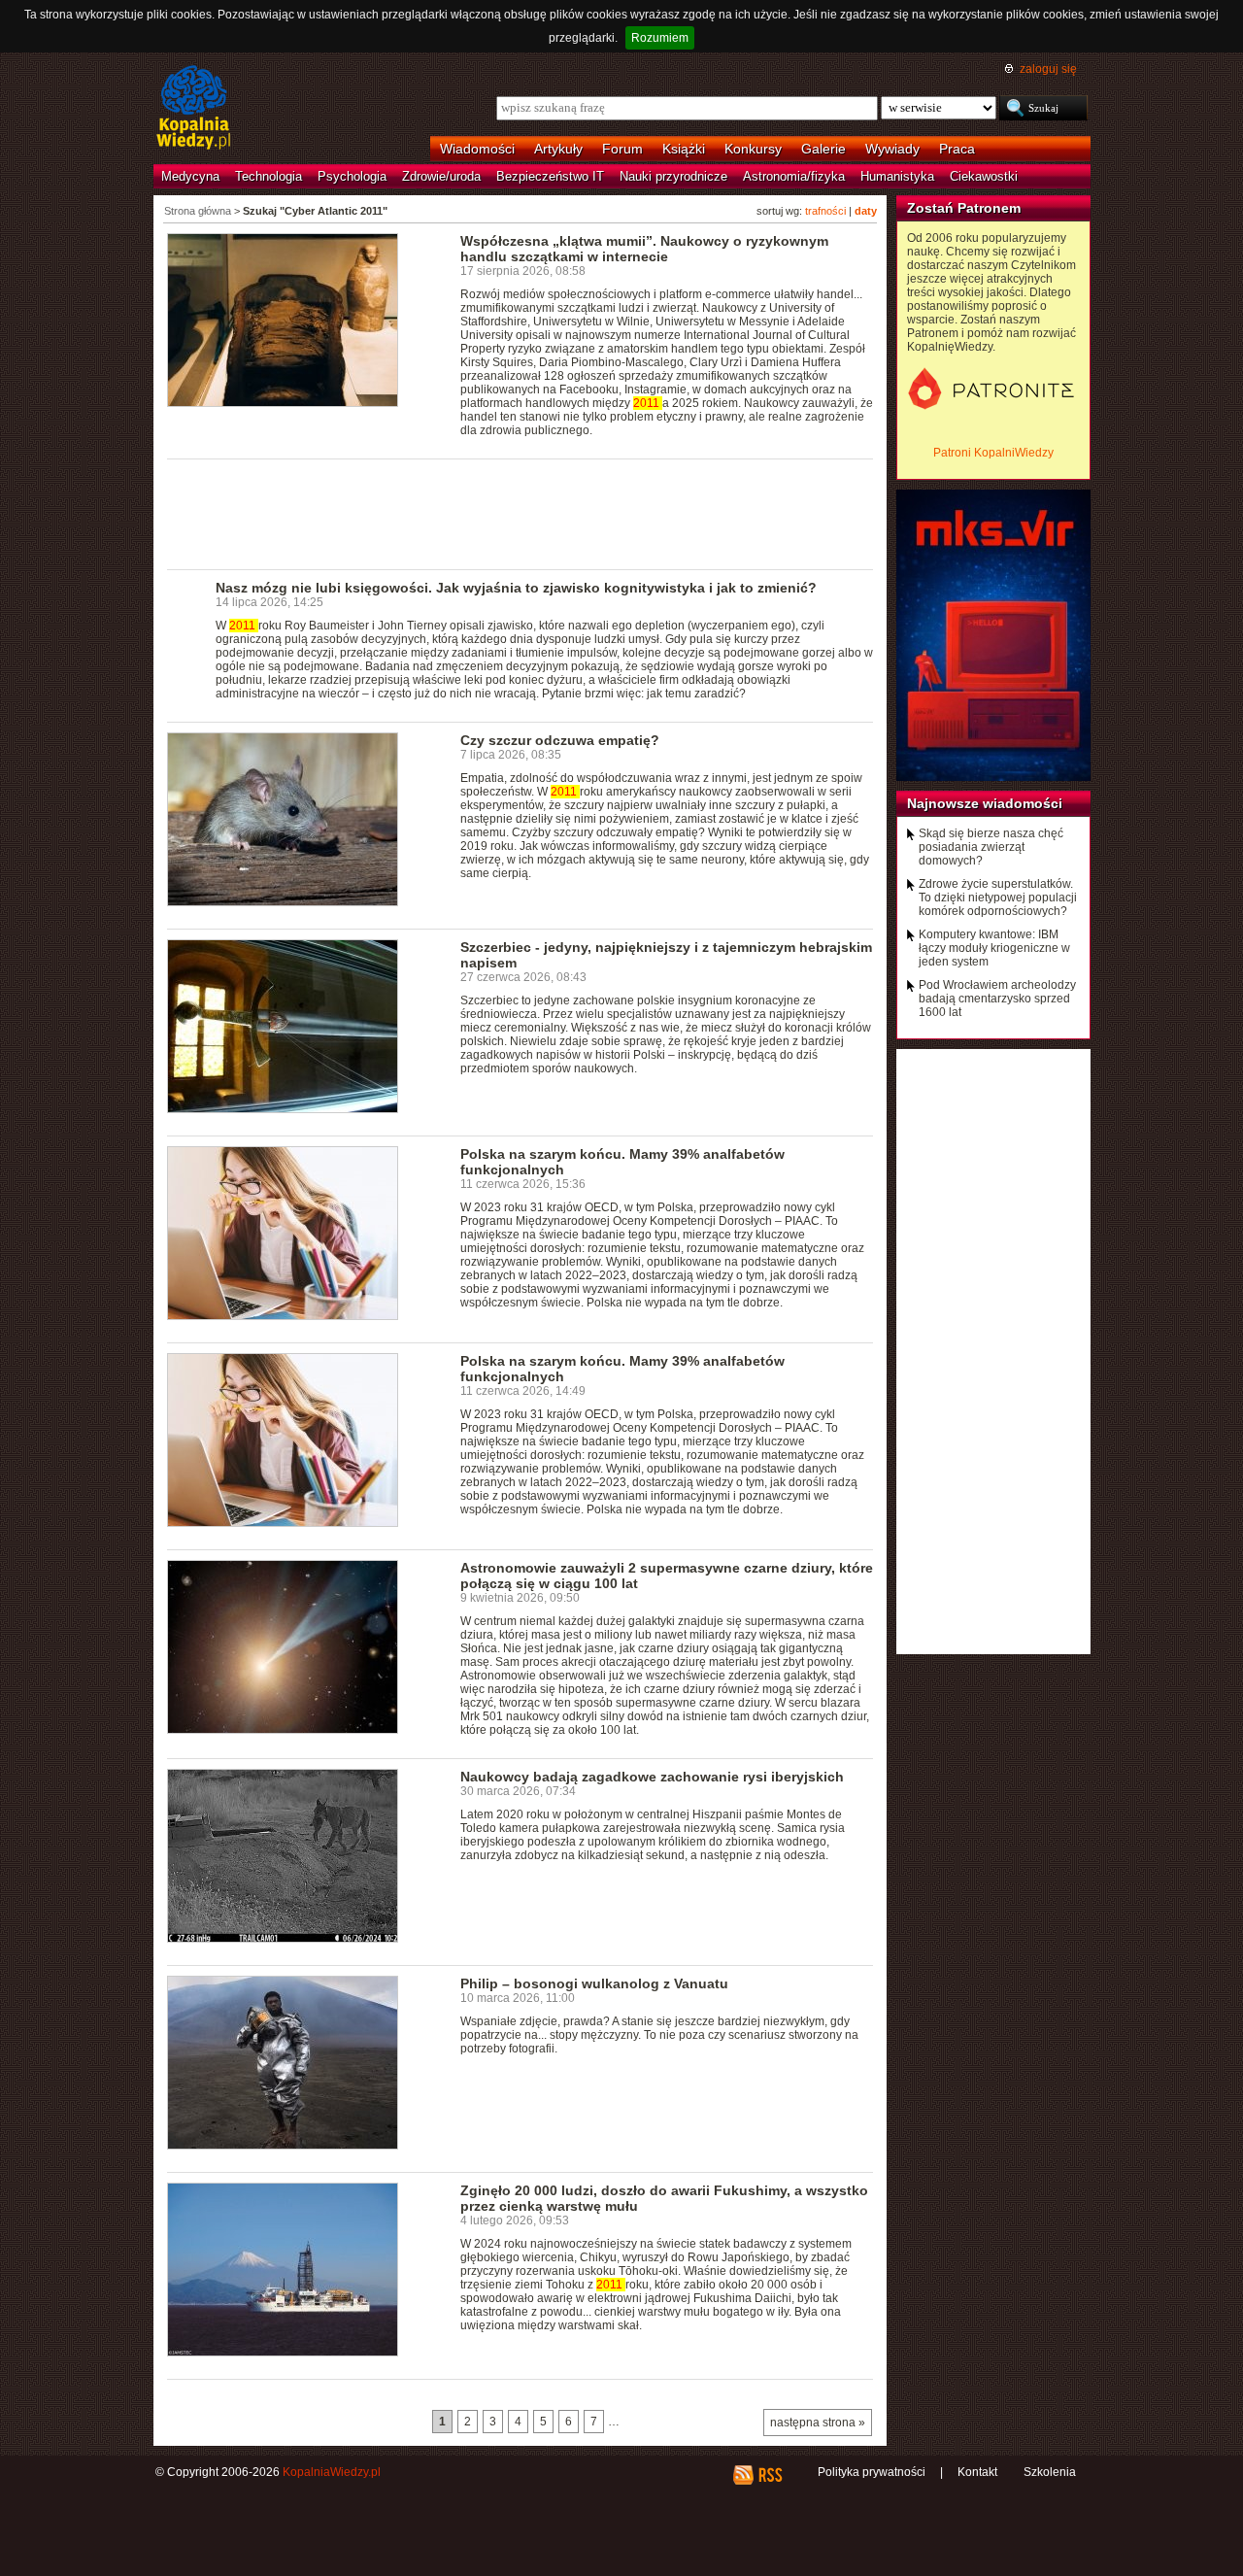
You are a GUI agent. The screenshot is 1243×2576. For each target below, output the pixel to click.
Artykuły (558, 149)
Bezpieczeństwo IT (550, 176)
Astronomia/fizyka (794, 176)
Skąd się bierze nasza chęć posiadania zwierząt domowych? (991, 847)
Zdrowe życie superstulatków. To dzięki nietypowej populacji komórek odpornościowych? (998, 898)
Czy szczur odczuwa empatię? (560, 740)
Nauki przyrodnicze (673, 176)
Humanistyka (897, 176)
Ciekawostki (984, 176)
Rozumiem (660, 38)
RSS (770, 2475)
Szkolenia (1050, 2472)
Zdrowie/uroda (441, 176)
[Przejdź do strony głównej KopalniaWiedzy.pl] (194, 109)
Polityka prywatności (872, 2472)
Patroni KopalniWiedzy (993, 453)
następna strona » (818, 2423)
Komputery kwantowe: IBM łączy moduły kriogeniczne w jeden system (994, 948)
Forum (622, 149)
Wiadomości (477, 149)
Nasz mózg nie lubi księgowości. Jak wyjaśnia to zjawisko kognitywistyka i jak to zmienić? (516, 588)
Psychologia (352, 176)
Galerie (823, 149)
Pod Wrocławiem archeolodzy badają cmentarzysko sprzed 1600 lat (997, 999)
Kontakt (977, 2472)
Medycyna (190, 176)
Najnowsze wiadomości (985, 803)
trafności (825, 211)
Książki (684, 149)
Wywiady (892, 149)
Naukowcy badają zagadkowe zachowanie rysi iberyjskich (652, 1777)
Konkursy (753, 149)
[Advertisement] (521, 513)
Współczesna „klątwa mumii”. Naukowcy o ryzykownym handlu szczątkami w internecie (644, 249)
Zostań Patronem (964, 208)
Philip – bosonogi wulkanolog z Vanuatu (594, 1983)
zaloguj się (1048, 69)
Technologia (269, 176)
